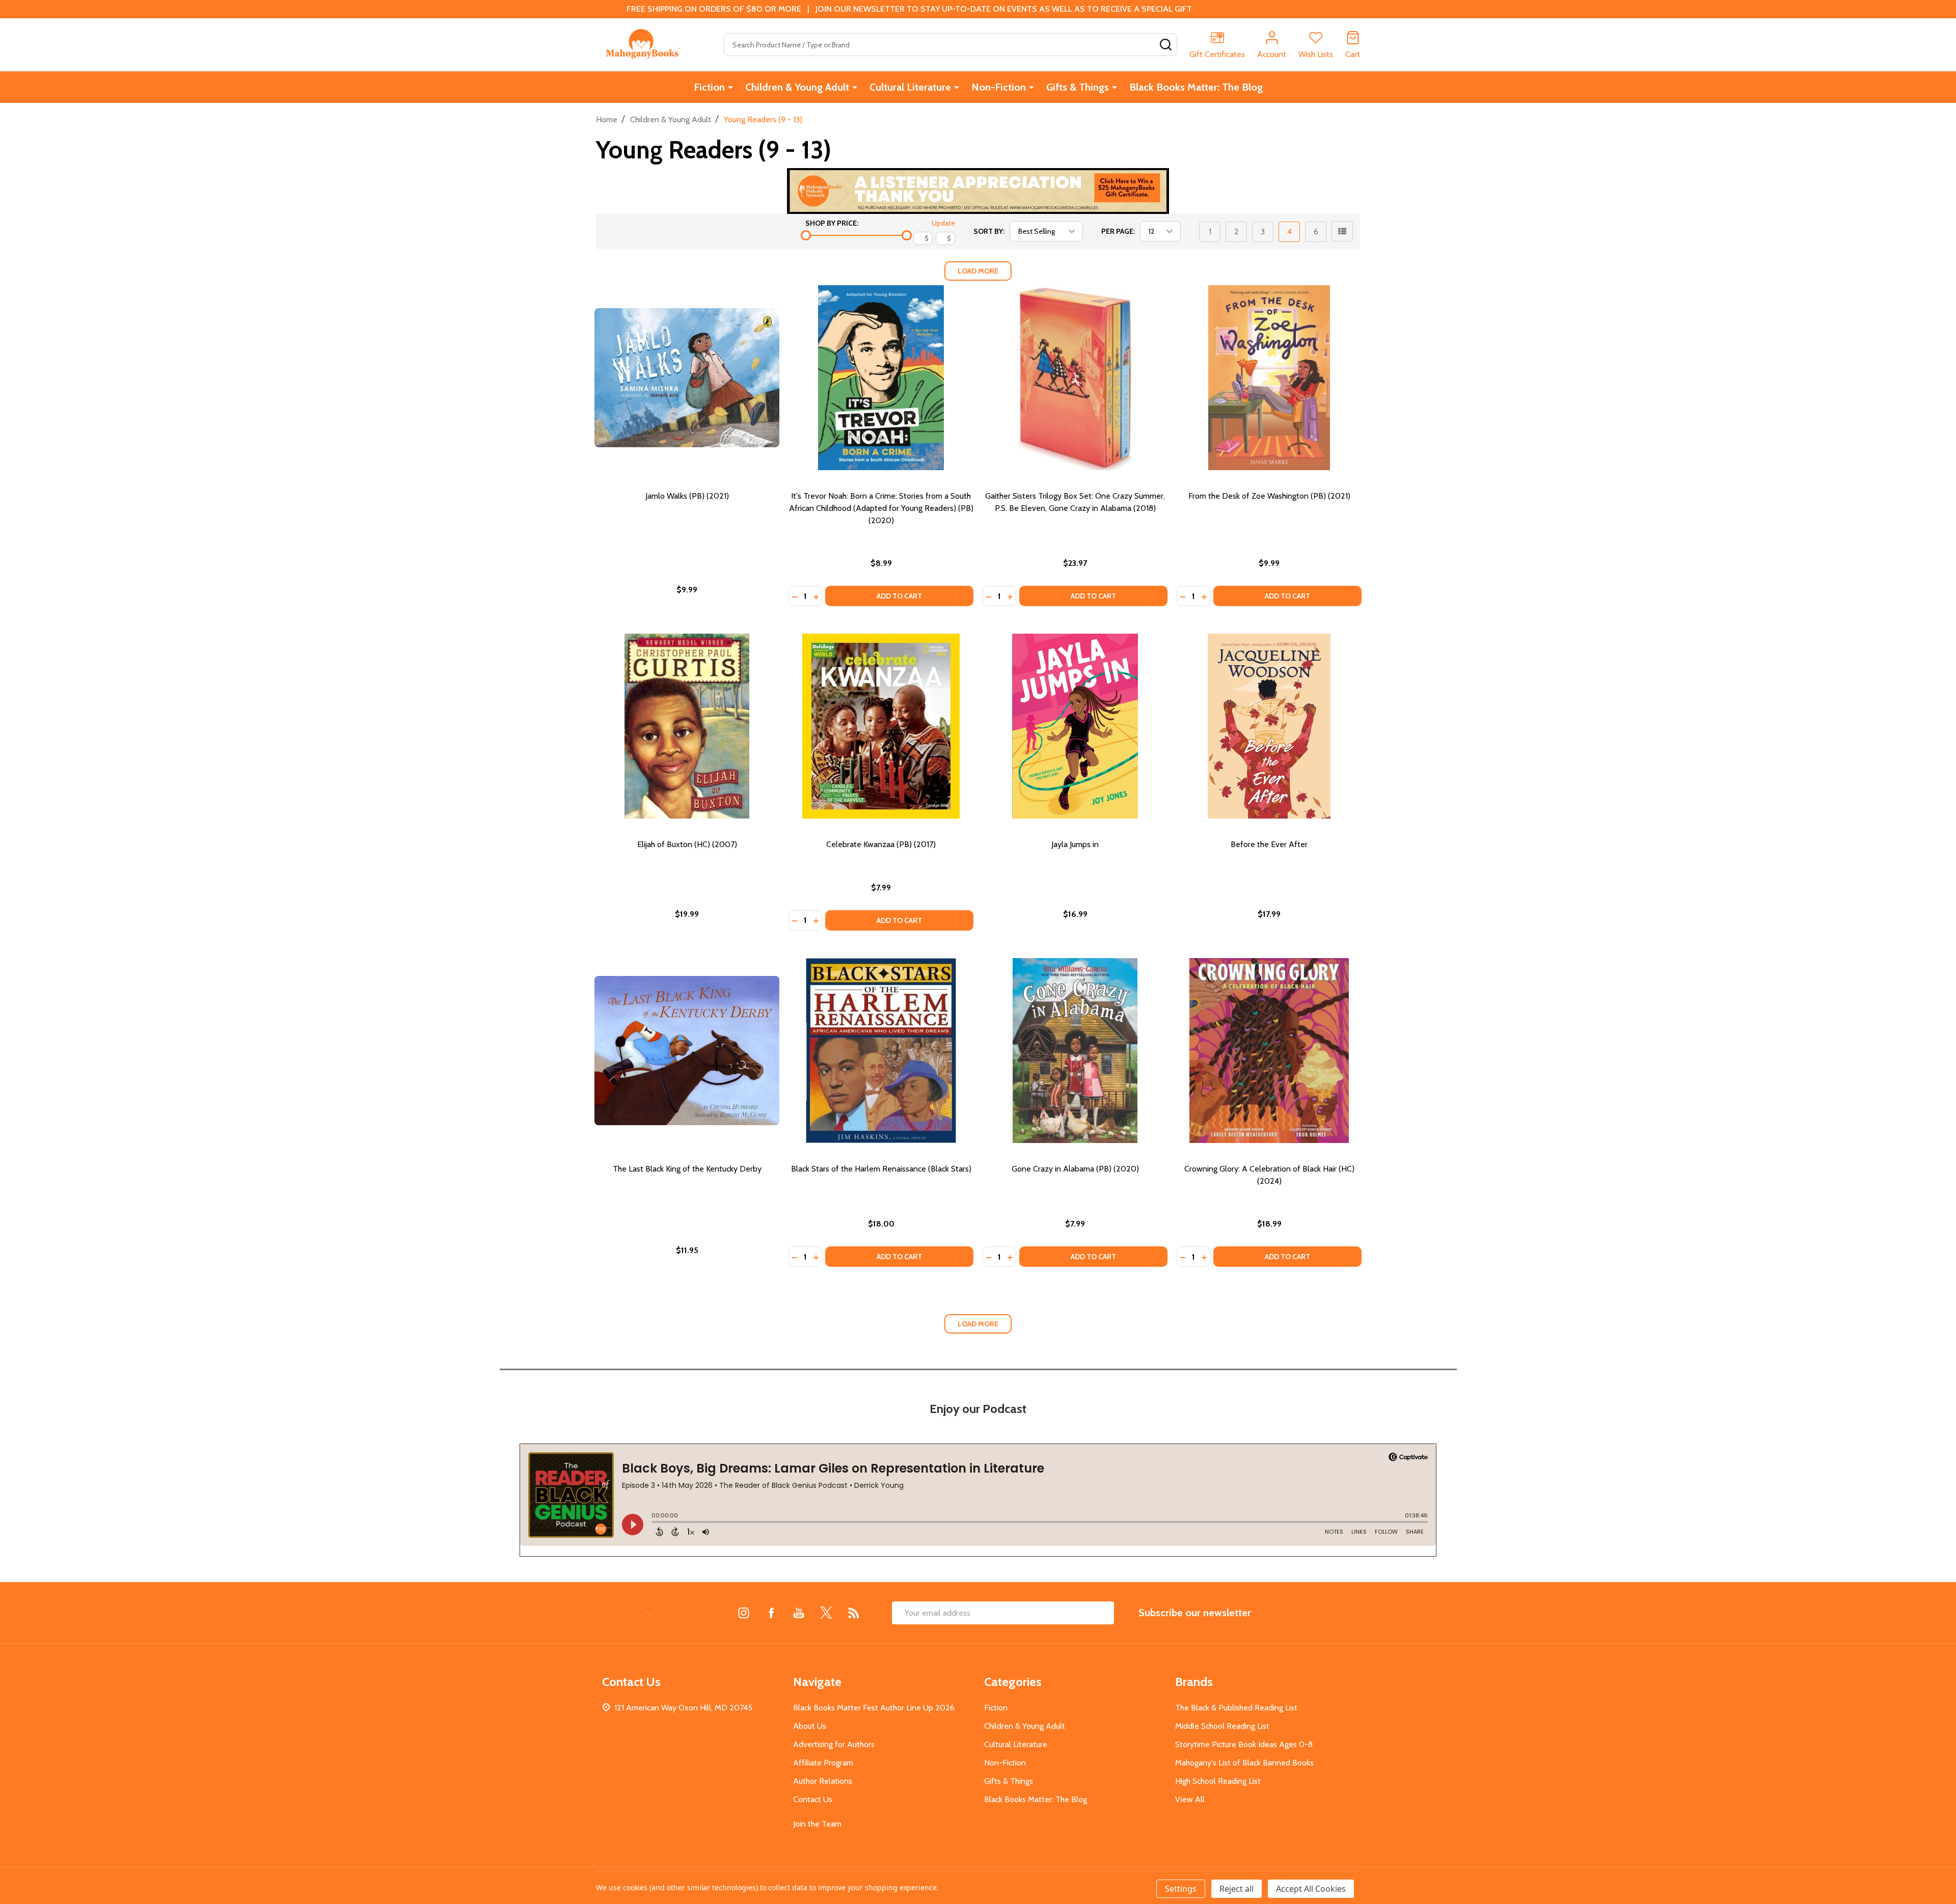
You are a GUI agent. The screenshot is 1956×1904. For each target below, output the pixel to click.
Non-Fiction (999, 87)
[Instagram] (744, 1613)
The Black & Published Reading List (1236, 1708)
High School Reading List (1218, 1781)
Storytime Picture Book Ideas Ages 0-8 (1244, 1744)
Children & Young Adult (797, 87)
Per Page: (1118, 231)
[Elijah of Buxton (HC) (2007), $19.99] (687, 726)
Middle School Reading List (1222, 1726)
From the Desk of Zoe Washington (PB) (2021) (1269, 496)
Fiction (709, 87)
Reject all (1237, 1889)
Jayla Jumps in (1075, 844)
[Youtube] (799, 1613)
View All (1190, 1799)
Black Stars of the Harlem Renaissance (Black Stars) (881, 1169)
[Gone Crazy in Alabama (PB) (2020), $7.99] (1075, 1051)
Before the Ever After (1269, 844)
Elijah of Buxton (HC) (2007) (687, 844)
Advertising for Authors (834, 1744)
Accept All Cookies (1311, 1889)
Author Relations (823, 1781)
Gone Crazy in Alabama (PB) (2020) (1075, 1169)
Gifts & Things (1078, 87)
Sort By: (989, 231)
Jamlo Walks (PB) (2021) (687, 496)
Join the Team (817, 1824)
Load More (978, 271)
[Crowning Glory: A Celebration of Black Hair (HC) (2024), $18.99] (1269, 1051)
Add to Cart (899, 596)
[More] (730, 87)
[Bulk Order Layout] (1342, 231)
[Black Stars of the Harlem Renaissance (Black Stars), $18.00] (881, 1051)
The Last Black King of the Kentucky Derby (687, 1169)
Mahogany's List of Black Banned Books (1244, 1763)
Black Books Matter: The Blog (1196, 87)
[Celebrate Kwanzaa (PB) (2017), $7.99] (881, 726)
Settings (1181, 1889)
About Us (810, 1726)
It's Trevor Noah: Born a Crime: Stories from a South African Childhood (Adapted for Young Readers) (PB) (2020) (881, 508)
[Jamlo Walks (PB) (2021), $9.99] (687, 378)
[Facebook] (771, 1613)
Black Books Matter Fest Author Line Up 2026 (874, 1708)
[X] (826, 1613)
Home (607, 119)
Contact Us (813, 1799)
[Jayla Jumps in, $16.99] (1075, 726)
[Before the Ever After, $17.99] (1269, 726)
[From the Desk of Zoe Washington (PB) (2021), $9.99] (1269, 378)
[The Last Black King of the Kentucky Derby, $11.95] (687, 1051)
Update (943, 223)
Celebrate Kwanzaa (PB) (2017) (881, 844)
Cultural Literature (910, 87)
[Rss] (854, 1613)
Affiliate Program (823, 1763)
